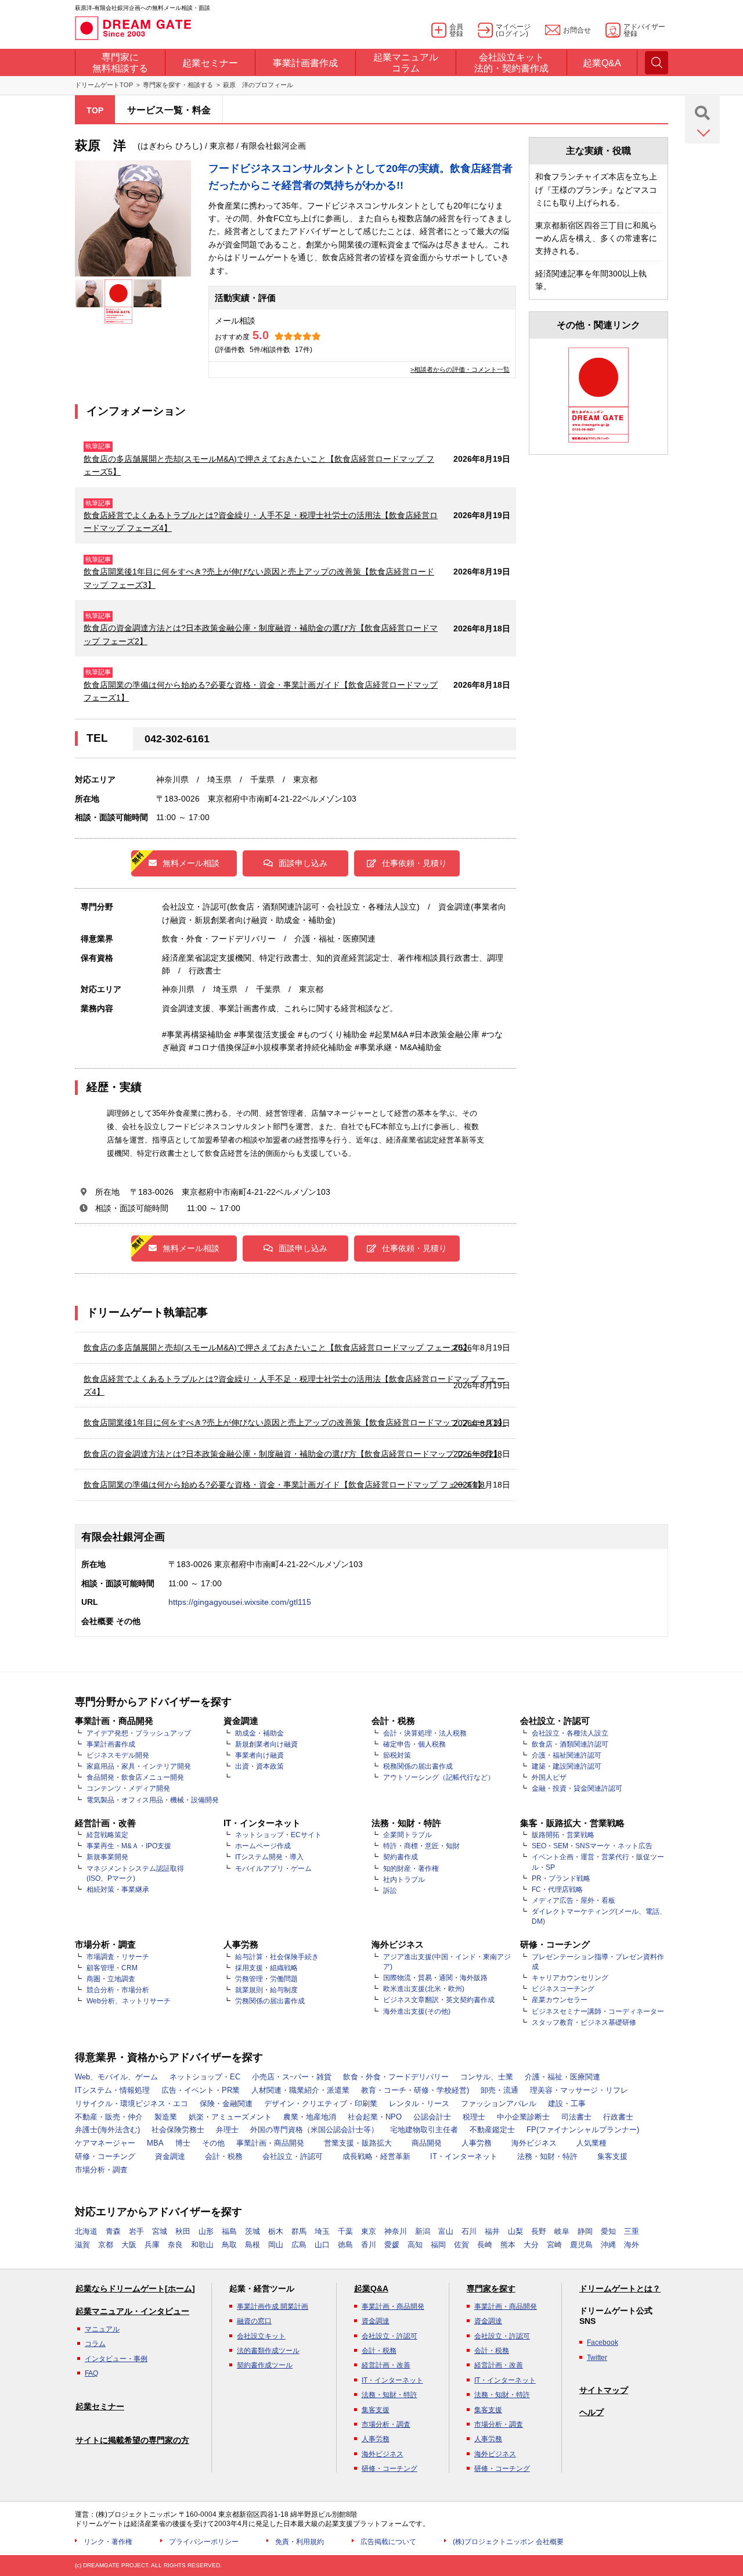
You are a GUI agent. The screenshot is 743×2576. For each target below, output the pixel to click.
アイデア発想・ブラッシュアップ (139, 1733)
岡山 (276, 2245)
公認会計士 (432, 2117)
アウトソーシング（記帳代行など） (439, 1777)
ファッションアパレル (499, 2103)
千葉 (345, 2231)
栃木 (276, 2231)
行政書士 (618, 2117)
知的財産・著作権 (411, 1869)
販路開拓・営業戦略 (563, 1835)
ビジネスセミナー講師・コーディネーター (598, 2011)
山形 (206, 2231)
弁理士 (227, 2130)
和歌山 (202, 2245)
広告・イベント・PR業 (201, 2090)
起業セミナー (100, 2406)
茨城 (253, 2231)
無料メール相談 (191, 863)
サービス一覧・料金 (169, 110)
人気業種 (591, 2143)
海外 (632, 2245)
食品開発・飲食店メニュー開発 (135, 1777)
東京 (369, 2231)
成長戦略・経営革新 (376, 2156)
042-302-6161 (177, 739)
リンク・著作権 (108, 2542)
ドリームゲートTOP (104, 85)
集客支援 (612, 2156)
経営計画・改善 (386, 2365)
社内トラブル (404, 1880)
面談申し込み (303, 863)
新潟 (423, 2231)
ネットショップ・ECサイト (278, 1835)
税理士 (474, 2117)
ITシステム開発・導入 (269, 1857)
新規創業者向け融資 (266, 1744)
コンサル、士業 (487, 2077)
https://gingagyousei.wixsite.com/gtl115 (240, 1602)
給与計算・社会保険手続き (277, 1957)
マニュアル (102, 2329)
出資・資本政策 (259, 1766)
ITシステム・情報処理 (112, 2090)
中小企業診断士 (523, 2117)
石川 (469, 2231)
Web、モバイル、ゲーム (116, 2077)
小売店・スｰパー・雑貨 (292, 2077)
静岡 (585, 2231)
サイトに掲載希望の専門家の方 (132, 2440)
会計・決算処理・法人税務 (425, 1733)
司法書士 (576, 2117)
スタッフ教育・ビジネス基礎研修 (584, 2022)
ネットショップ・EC (205, 2077)
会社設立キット (261, 2336)
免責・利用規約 (300, 2542)
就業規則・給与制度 (266, 1990)
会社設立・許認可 (293, 2156)
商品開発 (427, 2143)
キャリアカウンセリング (570, 1978)
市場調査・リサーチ (118, 1957)
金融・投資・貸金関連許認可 (577, 1788)
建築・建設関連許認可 (567, 1766)
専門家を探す (491, 2288)
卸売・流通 (499, 2090)
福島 (229, 2231)
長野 (539, 2231)
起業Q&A (371, 2288)
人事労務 (477, 2143)
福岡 (438, 2245)
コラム (95, 2344)
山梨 (515, 2231)
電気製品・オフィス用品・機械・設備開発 (153, 1800)
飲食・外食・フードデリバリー (396, 2077)
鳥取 (229, 2245)
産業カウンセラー (560, 2000)
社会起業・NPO (375, 2117)
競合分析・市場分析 (118, 1990)
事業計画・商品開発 (270, 2143)
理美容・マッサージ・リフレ (579, 2090)
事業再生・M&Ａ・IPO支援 (129, 1846)
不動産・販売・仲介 (109, 2117)
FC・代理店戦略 (557, 1889)
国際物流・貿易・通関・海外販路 (435, 1978)
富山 (446, 2231)
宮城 (160, 2231)
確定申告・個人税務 (414, 1744)
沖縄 (608, 2245)
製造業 (166, 2117)
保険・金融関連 (226, 2103)
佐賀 (461, 2245)
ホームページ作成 (263, 1846)
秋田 (183, 2231)
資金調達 (170, 2156)
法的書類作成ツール (268, 2351)
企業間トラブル (407, 1835)
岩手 (136, 2231)
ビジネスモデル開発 (118, 1755)
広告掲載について (388, 2542)
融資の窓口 (254, 2321)
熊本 (508, 2245)
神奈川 (396, 2231)
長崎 (485, 2245)
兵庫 (152, 2245)
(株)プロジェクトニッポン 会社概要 (508, 2542)
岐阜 (562, 2231)
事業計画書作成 (111, 1744)
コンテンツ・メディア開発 (128, 1788)
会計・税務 (224, 2156)
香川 (369, 2245)
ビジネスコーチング (563, 1989)
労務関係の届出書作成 (270, 2001)
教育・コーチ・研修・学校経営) (415, 2090)
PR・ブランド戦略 (561, 1878)
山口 (322, 2245)
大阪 (129, 2245)
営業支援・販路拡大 (358, 2143)
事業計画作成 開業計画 (273, 2306)
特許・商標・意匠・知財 (421, 1846)
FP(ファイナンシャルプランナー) (583, 2130)
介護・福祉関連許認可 (567, 1755)
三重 (632, 2231)
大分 (531, 2245)
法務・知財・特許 (547, 2156)
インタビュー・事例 (116, 2359)
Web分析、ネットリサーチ (129, 2001)
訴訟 (390, 1891)
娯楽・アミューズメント (230, 2117)
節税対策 (397, 1755)
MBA (155, 2143)
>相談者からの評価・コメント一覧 (460, 369)
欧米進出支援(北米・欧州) (424, 1989)
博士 (183, 2143)
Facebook (603, 2343)
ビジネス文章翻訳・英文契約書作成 (439, 2000)
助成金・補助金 (259, 1733)
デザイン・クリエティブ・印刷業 (321, 2103)
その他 (213, 2143)
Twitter (597, 2358)
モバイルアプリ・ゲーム (273, 1869)
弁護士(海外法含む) (107, 2130)
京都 (106, 2245)
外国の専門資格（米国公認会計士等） (314, 2130)
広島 (299, 2245)
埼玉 (322, 2231)
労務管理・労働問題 (266, 1979)
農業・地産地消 (310, 2117)
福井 (492, 2231)
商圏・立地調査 (111, 1979)
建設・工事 (567, 2103)
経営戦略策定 (107, 1835)
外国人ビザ (549, 1777)
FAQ (91, 2373)
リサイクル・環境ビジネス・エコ (131, 2103)
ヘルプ (591, 2412)
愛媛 (392, 2245)
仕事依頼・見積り (414, 863)
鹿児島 (581, 2245)
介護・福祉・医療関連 (562, 2077)
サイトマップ (604, 2390)
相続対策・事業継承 (118, 1889)
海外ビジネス (534, 2143)
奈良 (175, 2245)
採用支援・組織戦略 (266, 1968)
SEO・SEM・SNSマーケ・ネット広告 (592, 1846)
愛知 (608, 2231)
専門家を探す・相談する (178, 85)
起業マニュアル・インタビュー (132, 2311)
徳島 (345, 2245)
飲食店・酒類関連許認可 (570, 1744)
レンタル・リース (419, 2103)
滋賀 (82, 2245)
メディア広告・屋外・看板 (574, 1900)
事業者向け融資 (259, 1755)
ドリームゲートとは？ (620, 2288)
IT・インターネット (464, 2156)
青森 (113, 2231)
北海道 (86, 2231)
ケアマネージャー (105, 2143)
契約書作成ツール (265, 2365)
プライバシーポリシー (204, 2542)
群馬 (299, 2231)
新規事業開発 (107, 1857)
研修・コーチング (105, 2156)
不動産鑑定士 (492, 2130)
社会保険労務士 (178, 2130)
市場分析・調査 (101, 2170)
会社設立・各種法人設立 (570, 1733)
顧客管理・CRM (112, 1968)
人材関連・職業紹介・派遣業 (300, 2090)
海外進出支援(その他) (417, 2011)
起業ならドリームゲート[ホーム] (135, 2288)
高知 (415, 2245)
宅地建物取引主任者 (424, 2130)
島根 (253, 2245)
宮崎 (554, 2245)
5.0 (261, 335)
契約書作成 (401, 1857)
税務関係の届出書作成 (418, 1766)
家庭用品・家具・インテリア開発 (139, 1766)
